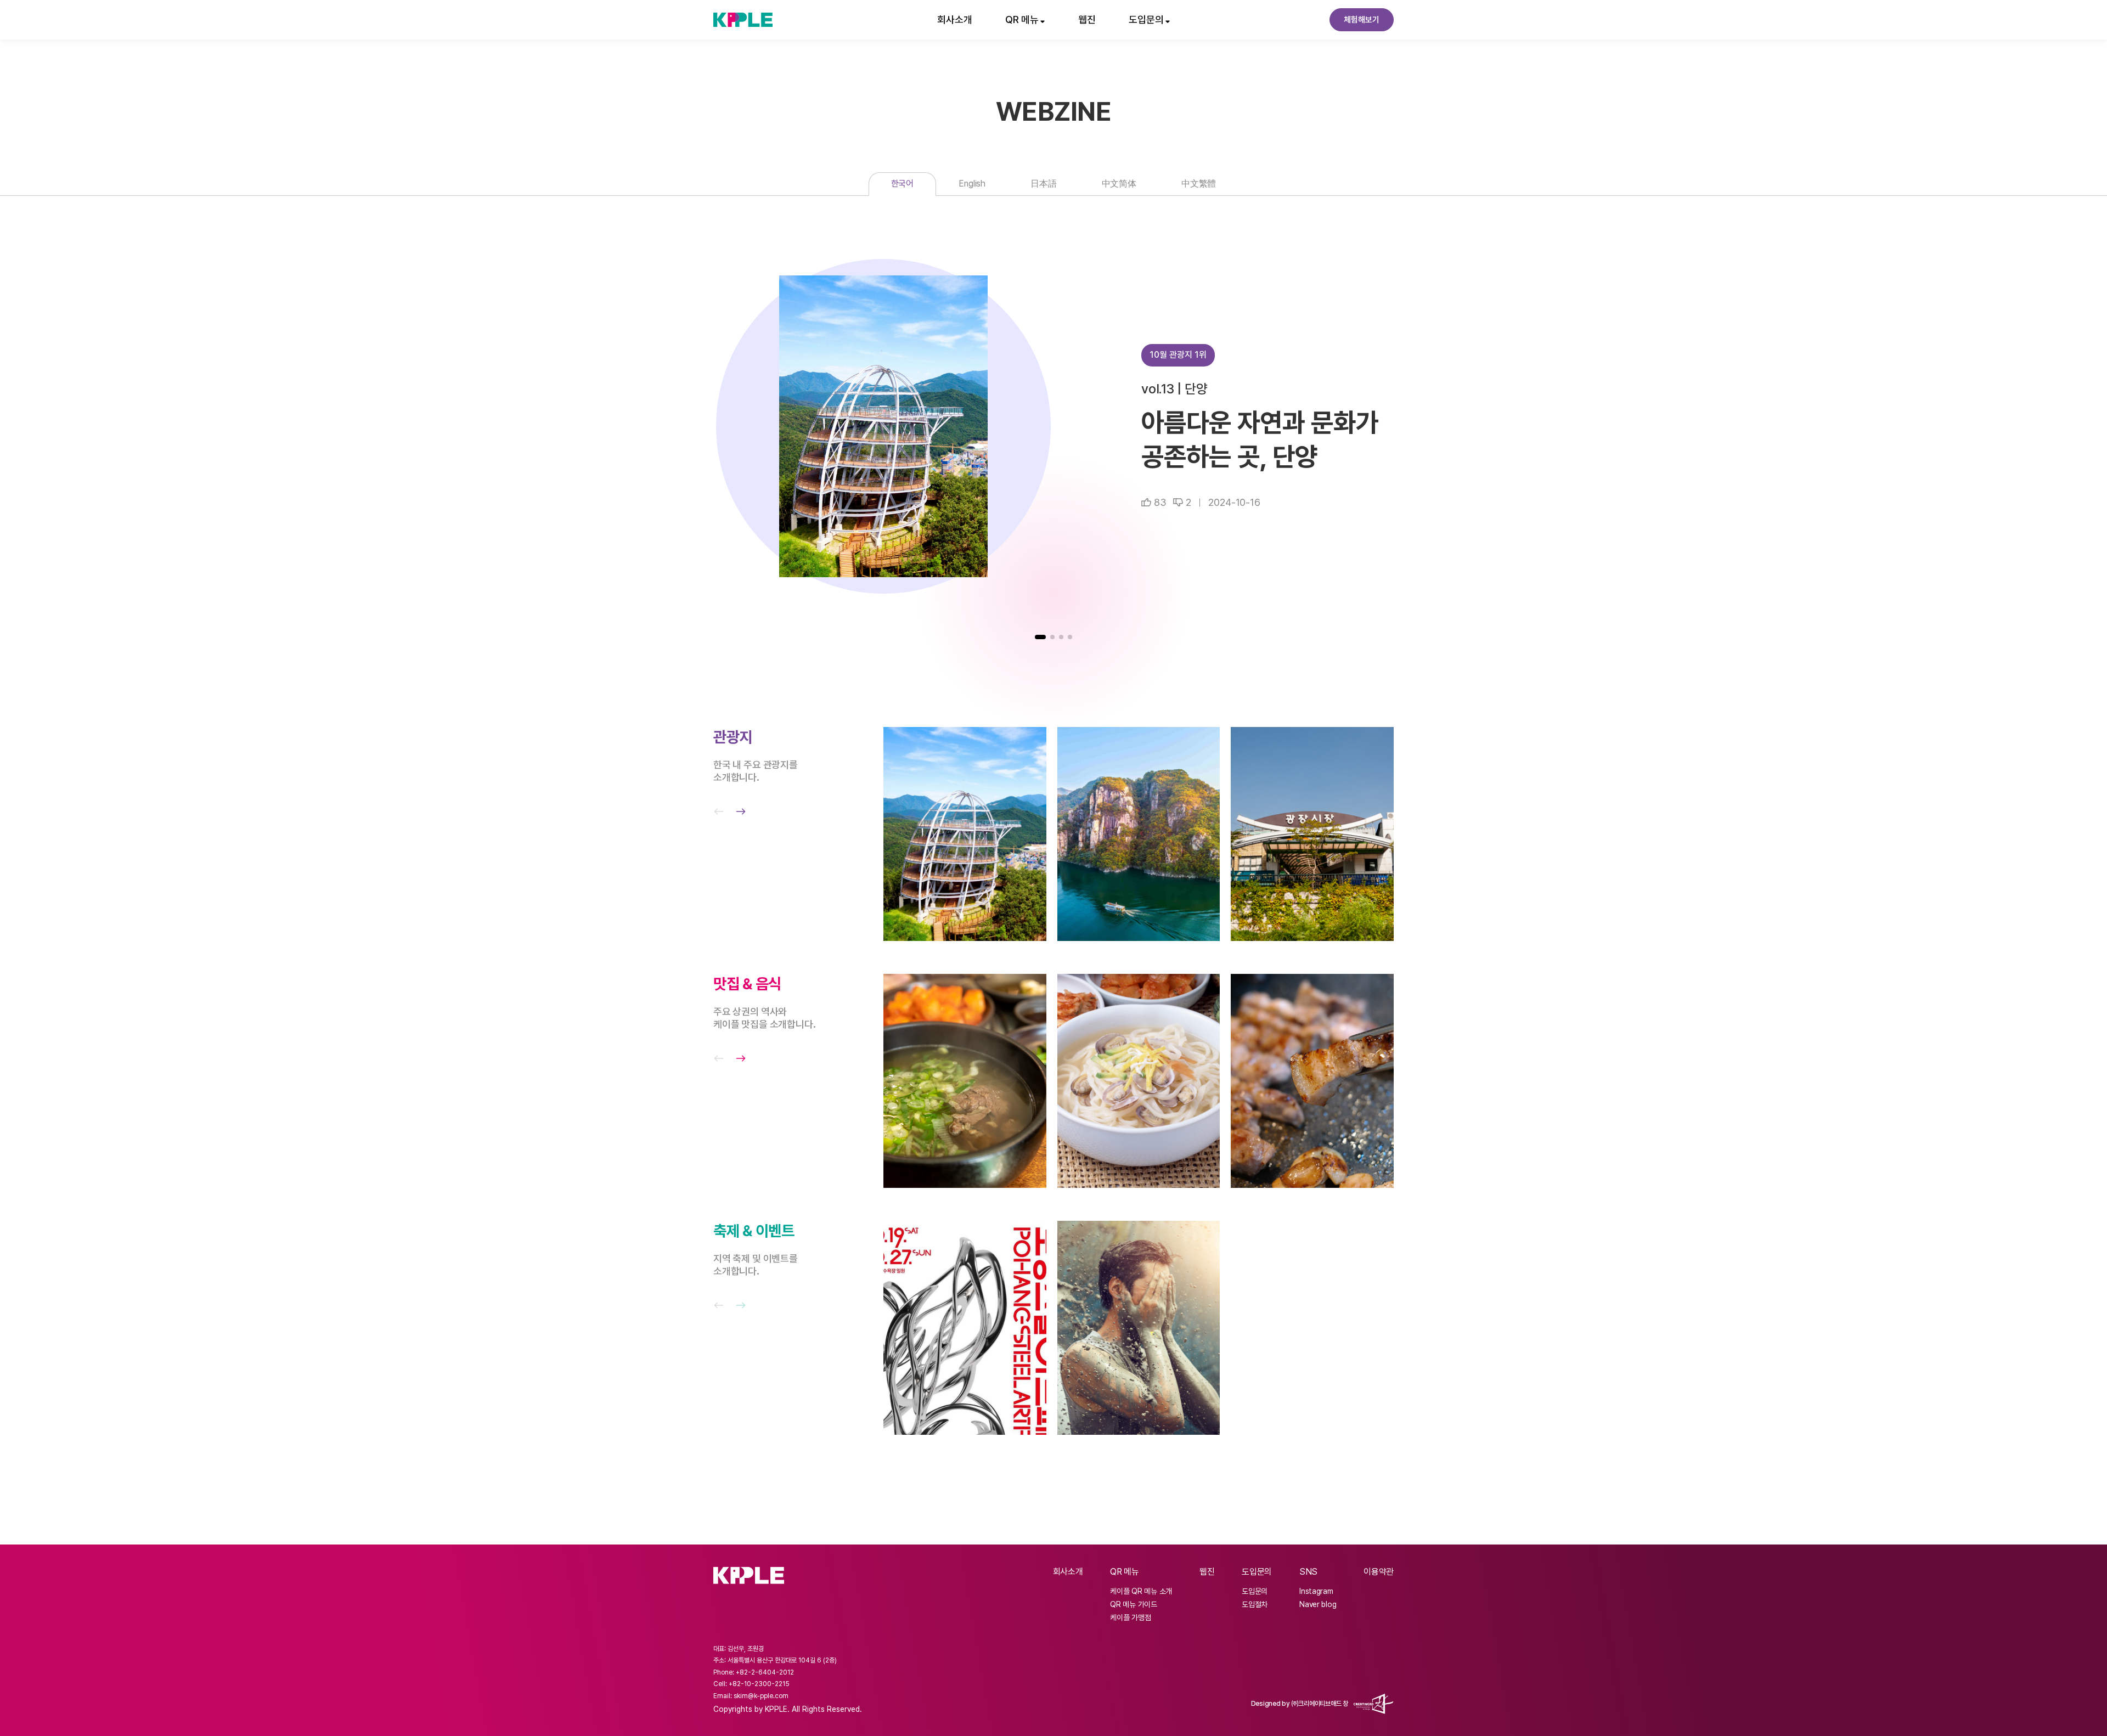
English (972, 184)
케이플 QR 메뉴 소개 (1141, 1591)
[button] (1040, 637)
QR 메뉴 (1124, 1572)
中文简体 (1119, 184)
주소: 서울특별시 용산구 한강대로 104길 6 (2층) (775, 1660)
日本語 (1044, 184)
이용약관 (1379, 1572)
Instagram (1316, 1591)
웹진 (1087, 19)
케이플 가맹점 (1130, 1617)
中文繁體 (1199, 184)
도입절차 (1255, 1604)
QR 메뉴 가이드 (1133, 1604)
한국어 (903, 184)
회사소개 (955, 19)
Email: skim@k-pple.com (751, 1696)
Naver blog (1318, 1604)
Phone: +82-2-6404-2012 (754, 1672)
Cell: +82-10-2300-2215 (751, 1684)
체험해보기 (1362, 20)
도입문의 (1257, 1572)
